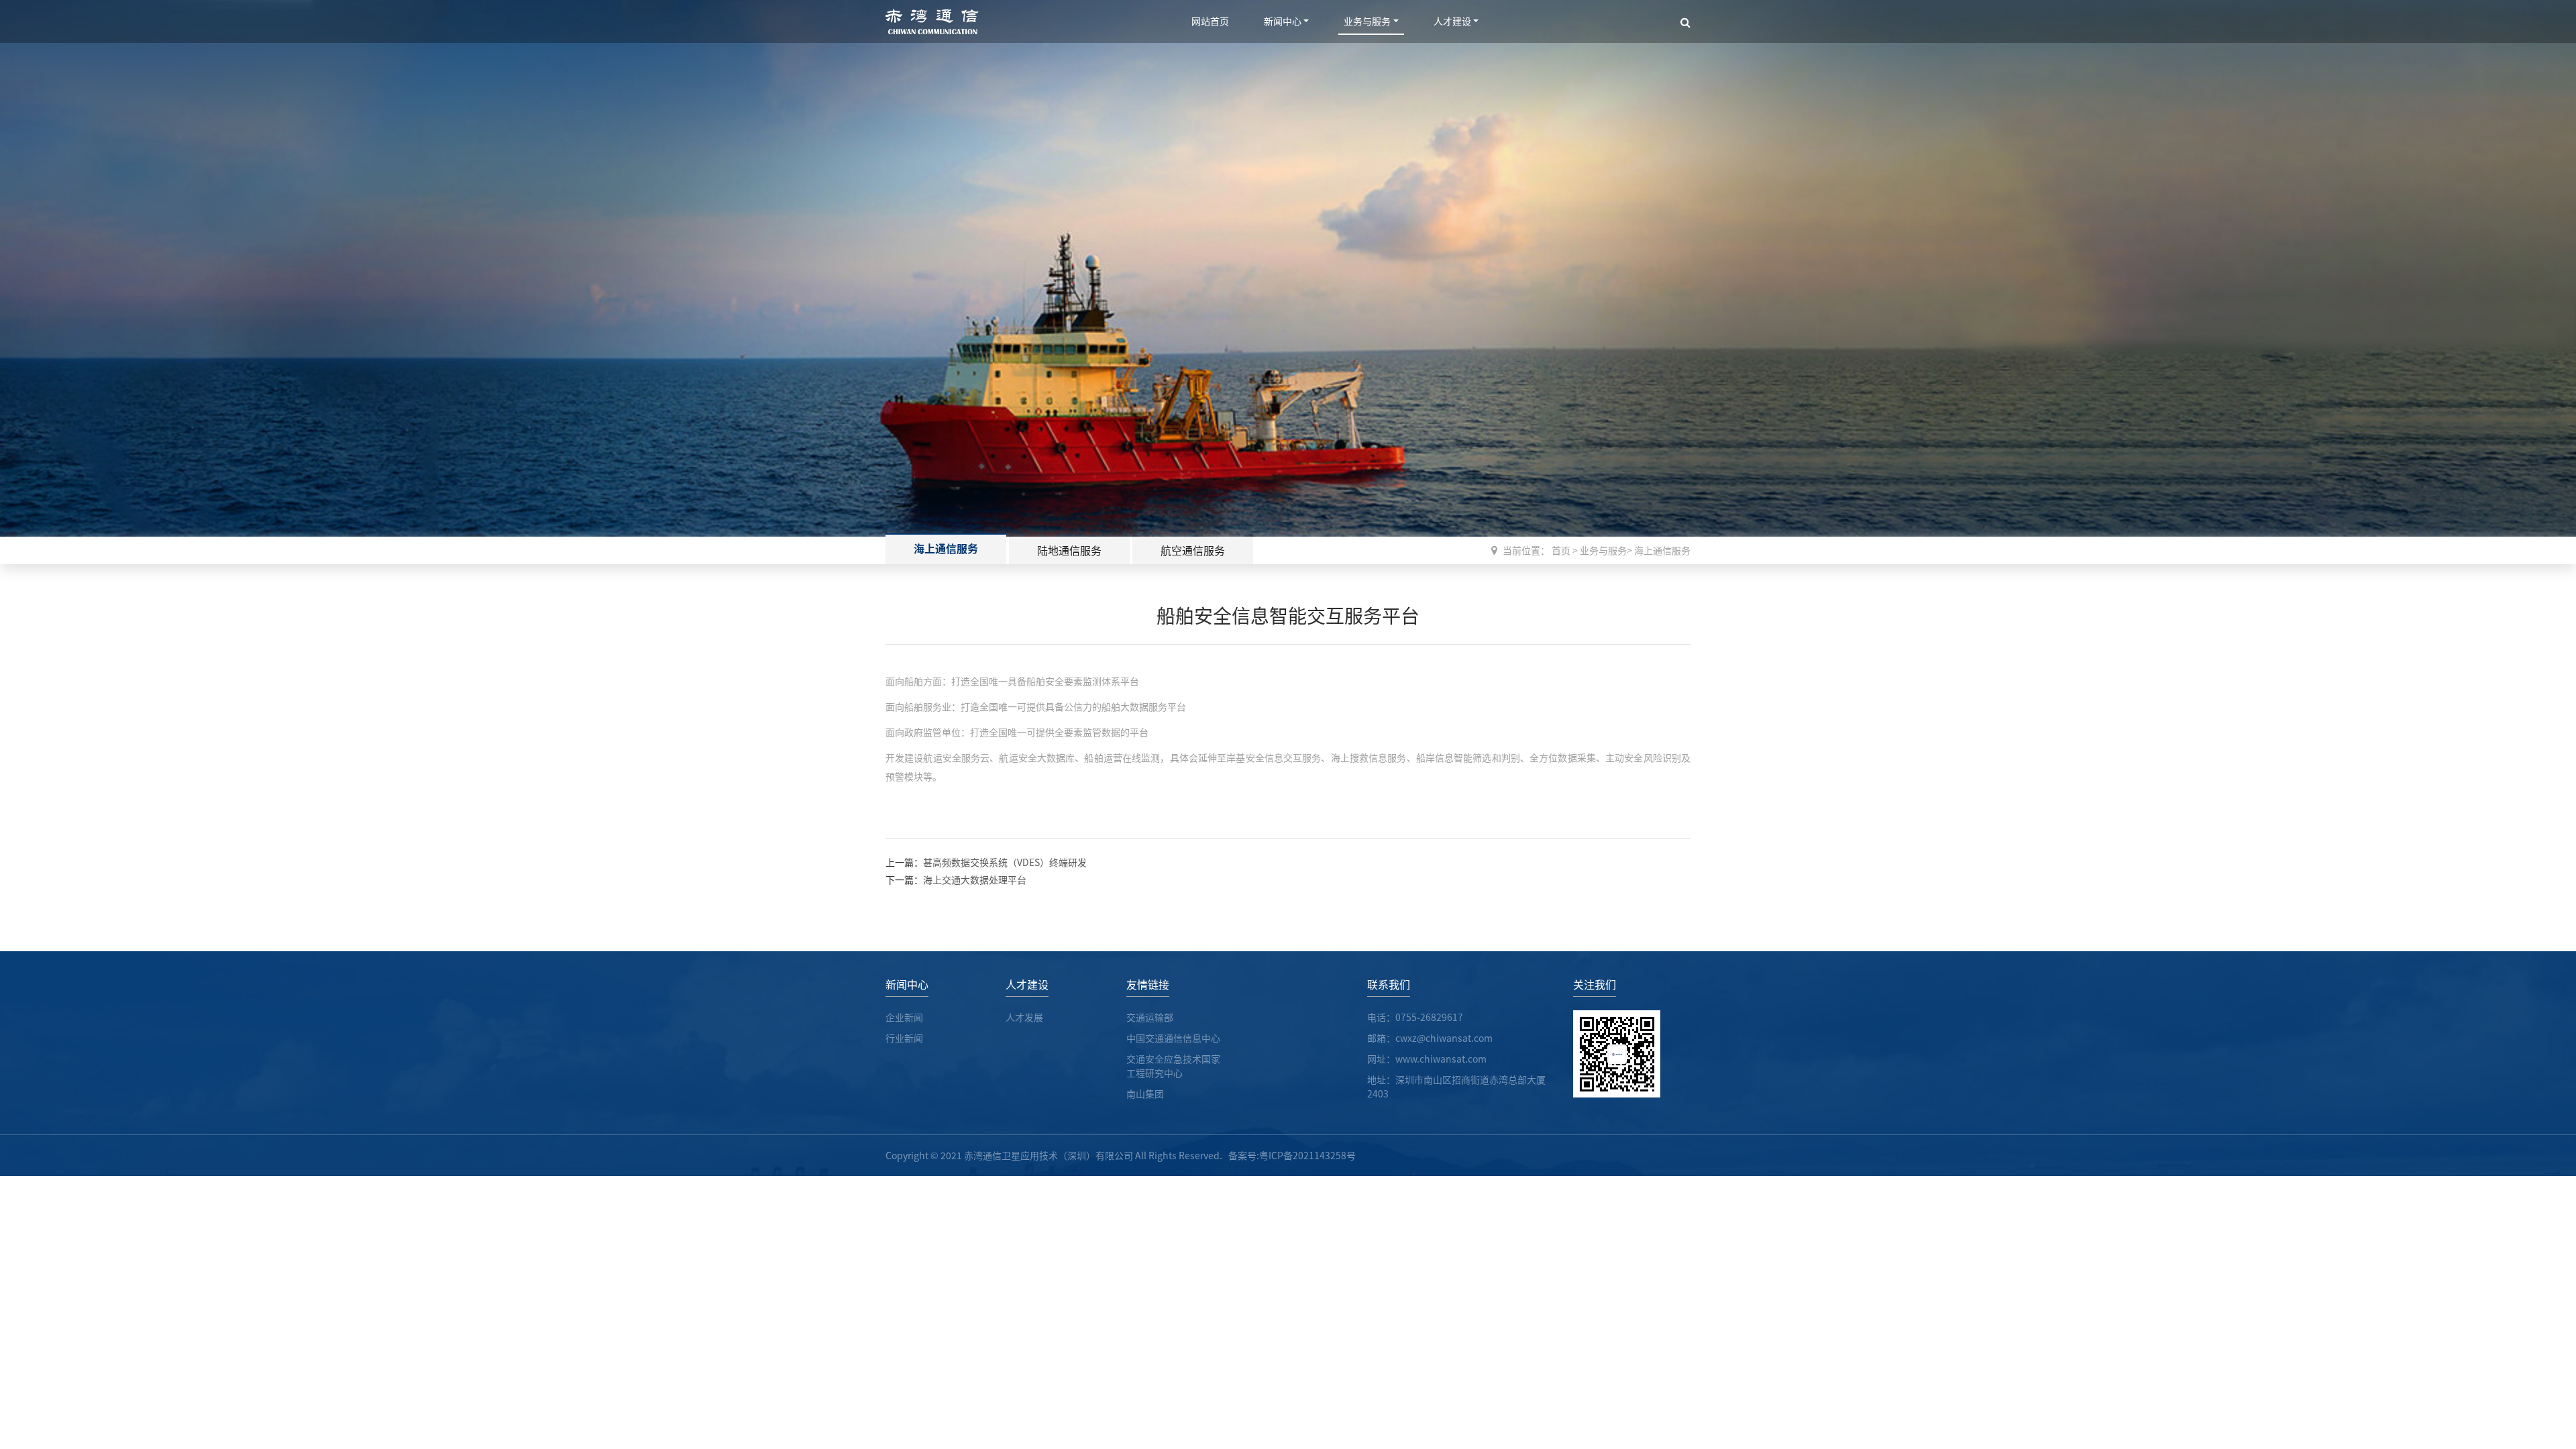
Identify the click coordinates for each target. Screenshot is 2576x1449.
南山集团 (1145, 1093)
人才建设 (1452, 21)
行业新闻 (904, 1038)
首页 (1561, 550)
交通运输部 (1150, 1017)
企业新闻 (904, 1017)
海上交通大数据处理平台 (975, 879)
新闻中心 (1283, 21)
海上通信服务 (946, 548)
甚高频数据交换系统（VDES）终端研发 (1005, 862)
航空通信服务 (1193, 550)
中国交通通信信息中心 (1173, 1038)
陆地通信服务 (1069, 550)
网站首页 (1210, 21)
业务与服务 (1367, 21)
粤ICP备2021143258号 (1307, 1155)
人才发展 (1024, 1017)
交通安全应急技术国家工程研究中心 (1173, 1066)
